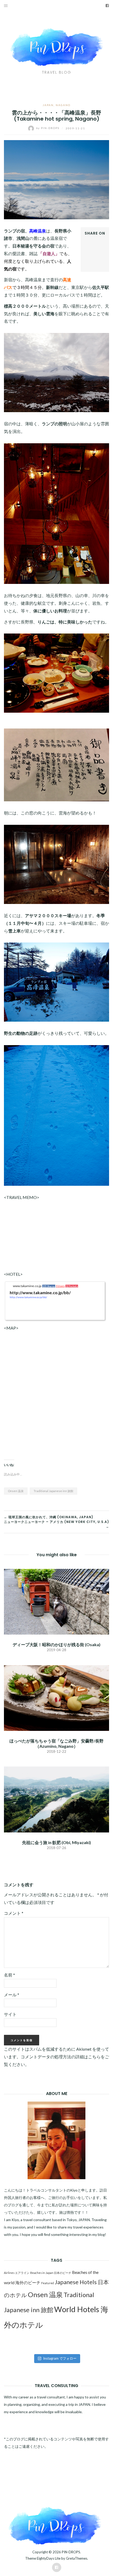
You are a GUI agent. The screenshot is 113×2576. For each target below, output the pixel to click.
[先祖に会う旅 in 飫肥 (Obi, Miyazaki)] (56, 1799)
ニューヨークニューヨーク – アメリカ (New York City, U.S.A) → (56, 1524)
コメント (14, 1913)
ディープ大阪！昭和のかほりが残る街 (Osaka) (56, 1644)
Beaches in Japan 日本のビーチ (51, 2273)
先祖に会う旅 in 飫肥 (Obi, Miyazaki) (56, 1842)
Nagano (63, 105)
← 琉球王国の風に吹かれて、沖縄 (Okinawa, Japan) (49, 1517)
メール (12, 1995)
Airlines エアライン (17, 2273)
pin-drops (48, 128)
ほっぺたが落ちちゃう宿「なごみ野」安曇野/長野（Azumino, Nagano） (56, 1743)
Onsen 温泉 (16, 1491)
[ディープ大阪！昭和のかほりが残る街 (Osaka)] (56, 1601)
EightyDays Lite (49, 2558)
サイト (10, 2014)
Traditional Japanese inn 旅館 (53, 1491)
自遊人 (49, 253)
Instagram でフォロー (60, 2358)
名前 (9, 1975)
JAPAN (48, 105)
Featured (48, 2283)
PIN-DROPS (71, 2552)
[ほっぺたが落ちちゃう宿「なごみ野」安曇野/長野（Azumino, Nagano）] (56, 1698)
